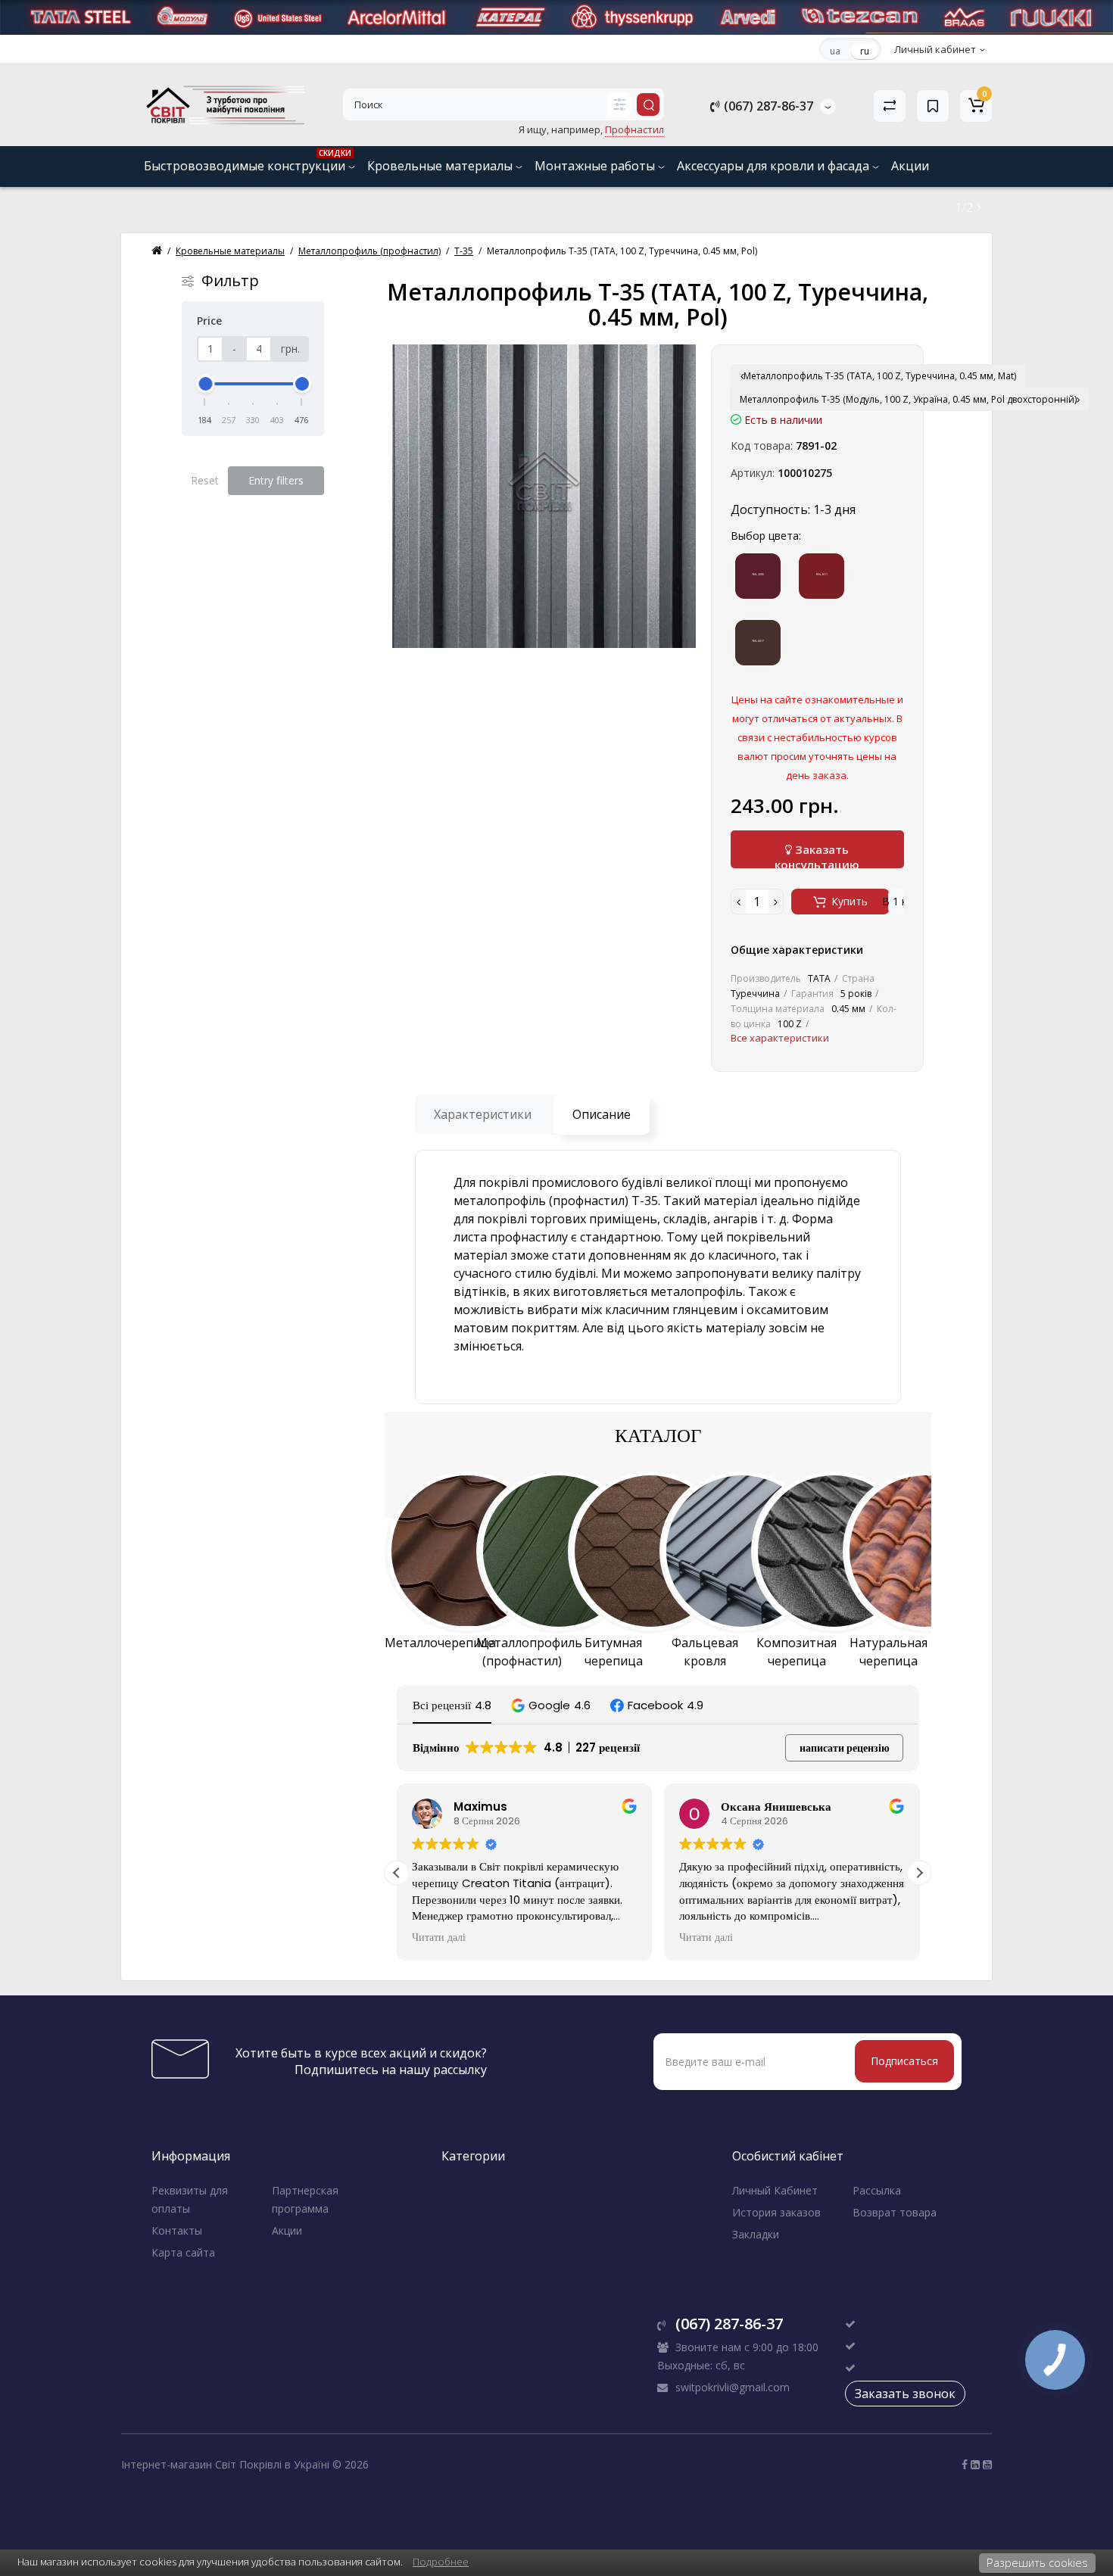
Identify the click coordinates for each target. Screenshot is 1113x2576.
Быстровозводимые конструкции (248, 161)
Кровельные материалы (441, 166)
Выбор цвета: (766, 536)
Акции (910, 166)
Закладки (756, 2234)
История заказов (776, 2212)
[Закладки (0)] (933, 106)
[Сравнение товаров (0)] (890, 106)
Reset (205, 480)
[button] (551, 1705)
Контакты (177, 2230)
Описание (602, 1114)
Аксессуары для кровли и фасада (775, 166)
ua (835, 51)
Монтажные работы (596, 166)
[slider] (205, 384)
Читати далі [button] (439, 1938)
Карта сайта (183, 2252)
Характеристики (483, 1114)
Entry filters (276, 480)
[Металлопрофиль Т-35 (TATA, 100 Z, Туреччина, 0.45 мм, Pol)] (544, 496)
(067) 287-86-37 (767, 106)
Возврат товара (895, 2212)
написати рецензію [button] (845, 1748)
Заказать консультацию (817, 855)
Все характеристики (780, 1038)
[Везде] (619, 104)
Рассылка (877, 2190)
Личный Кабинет (775, 2190)
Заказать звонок (905, 2394)
